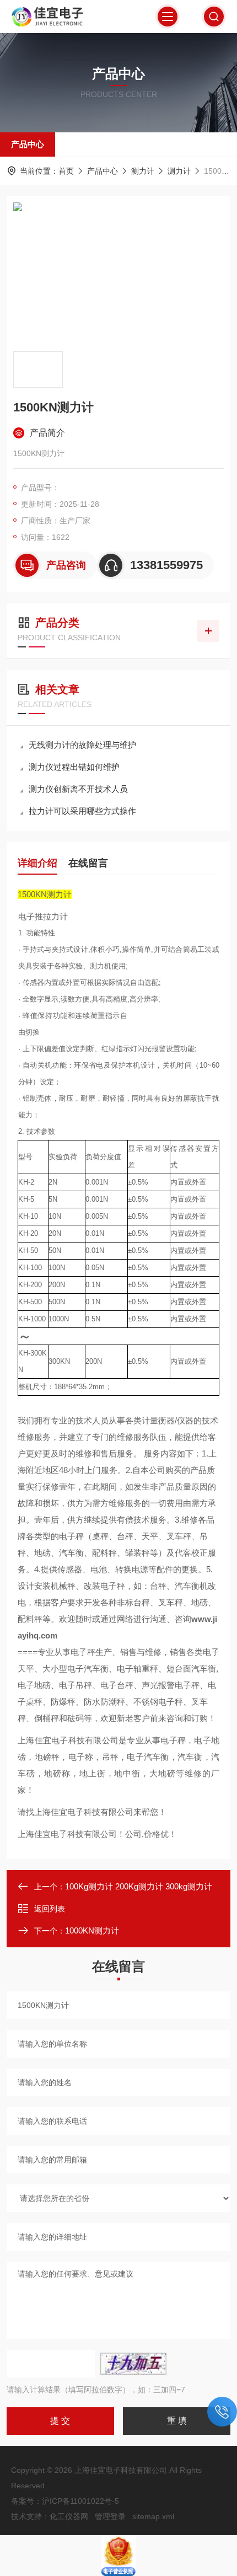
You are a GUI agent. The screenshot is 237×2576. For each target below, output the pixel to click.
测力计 (143, 171)
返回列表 (50, 1909)
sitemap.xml (153, 2516)
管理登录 (110, 2516)
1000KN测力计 (92, 1930)
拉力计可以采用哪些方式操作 (82, 811)
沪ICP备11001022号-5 (80, 2501)
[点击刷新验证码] (133, 2364)
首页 (66, 171)
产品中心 (28, 144)
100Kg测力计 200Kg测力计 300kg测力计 (139, 1886)
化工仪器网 (69, 2516)
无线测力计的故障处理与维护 (82, 745)
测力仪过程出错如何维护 (74, 767)
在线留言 (88, 863)
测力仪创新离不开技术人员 (78, 789)
